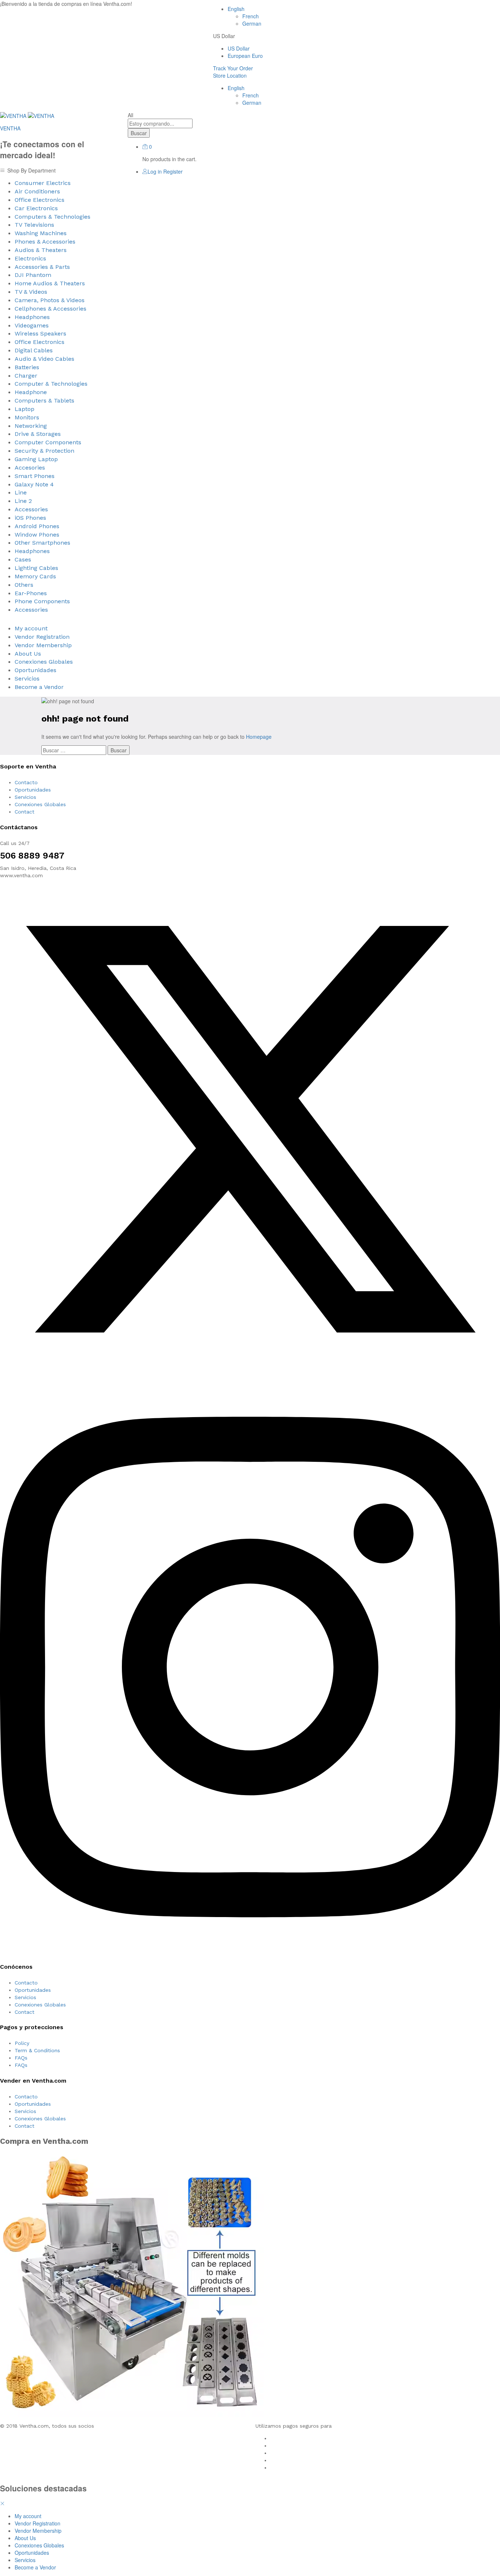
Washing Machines (41, 233)
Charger (26, 376)
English (236, 9)
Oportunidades (36, 670)
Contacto (26, 782)
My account (31, 628)
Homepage (259, 737)
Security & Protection (44, 451)
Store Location (230, 75)
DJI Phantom (33, 275)
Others (24, 585)
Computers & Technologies (53, 217)
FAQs (21, 2058)
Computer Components (48, 442)
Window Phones (37, 535)
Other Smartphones (42, 543)
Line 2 (23, 501)
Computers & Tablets (44, 401)
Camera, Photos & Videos (50, 300)
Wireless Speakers (40, 333)
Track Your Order (233, 68)
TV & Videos (31, 292)
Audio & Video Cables (44, 359)
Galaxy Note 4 (34, 484)
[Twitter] (250, 1378)
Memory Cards (35, 576)
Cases (23, 559)
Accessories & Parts (42, 267)
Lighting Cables (36, 568)
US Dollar (239, 48)
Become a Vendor (39, 687)
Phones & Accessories (45, 242)
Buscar (139, 133)
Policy (22, 2043)
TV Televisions (34, 225)
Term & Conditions (37, 2050)
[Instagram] (250, 1952)
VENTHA (10, 128)
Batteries (27, 367)
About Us (28, 654)
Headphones (32, 317)
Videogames (32, 325)
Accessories (31, 509)
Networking (31, 426)
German (252, 23)
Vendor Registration (42, 637)
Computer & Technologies (51, 384)
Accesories (30, 468)
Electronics (30, 258)
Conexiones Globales (44, 662)
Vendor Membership (43, 645)
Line (21, 492)
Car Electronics (36, 208)
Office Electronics (40, 200)
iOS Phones (30, 518)
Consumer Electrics (43, 183)
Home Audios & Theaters (50, 283)
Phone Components (42, 601)
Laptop (25, 409)
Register (173, 171)
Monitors (27, 417)
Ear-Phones (31, 593)
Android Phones (37, 526)
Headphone (31, 392)
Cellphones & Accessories (51, 309)
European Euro (245, 56)
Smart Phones (35, 476)
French (251, 16)
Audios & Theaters (41, 250)
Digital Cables (34, 350)
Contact (25, 812)
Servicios (27, 679)
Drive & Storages (38, 434)
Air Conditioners (37, 191)
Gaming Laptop (36, 459)
